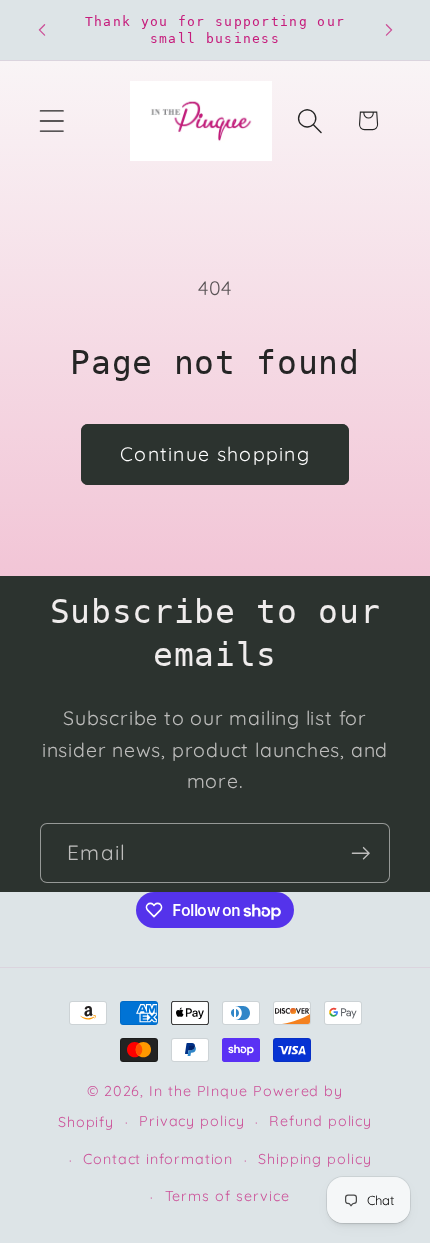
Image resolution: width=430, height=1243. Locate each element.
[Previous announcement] (42, 30)
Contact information (158, 1159)
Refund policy (320, 1121)
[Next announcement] (389, 30)
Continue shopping (215, 453)
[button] (51, 120)
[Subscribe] (360, 853)
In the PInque (198, 1091)
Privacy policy (192, 1121)
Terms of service (228, 1196)
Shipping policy (315, 1159)
